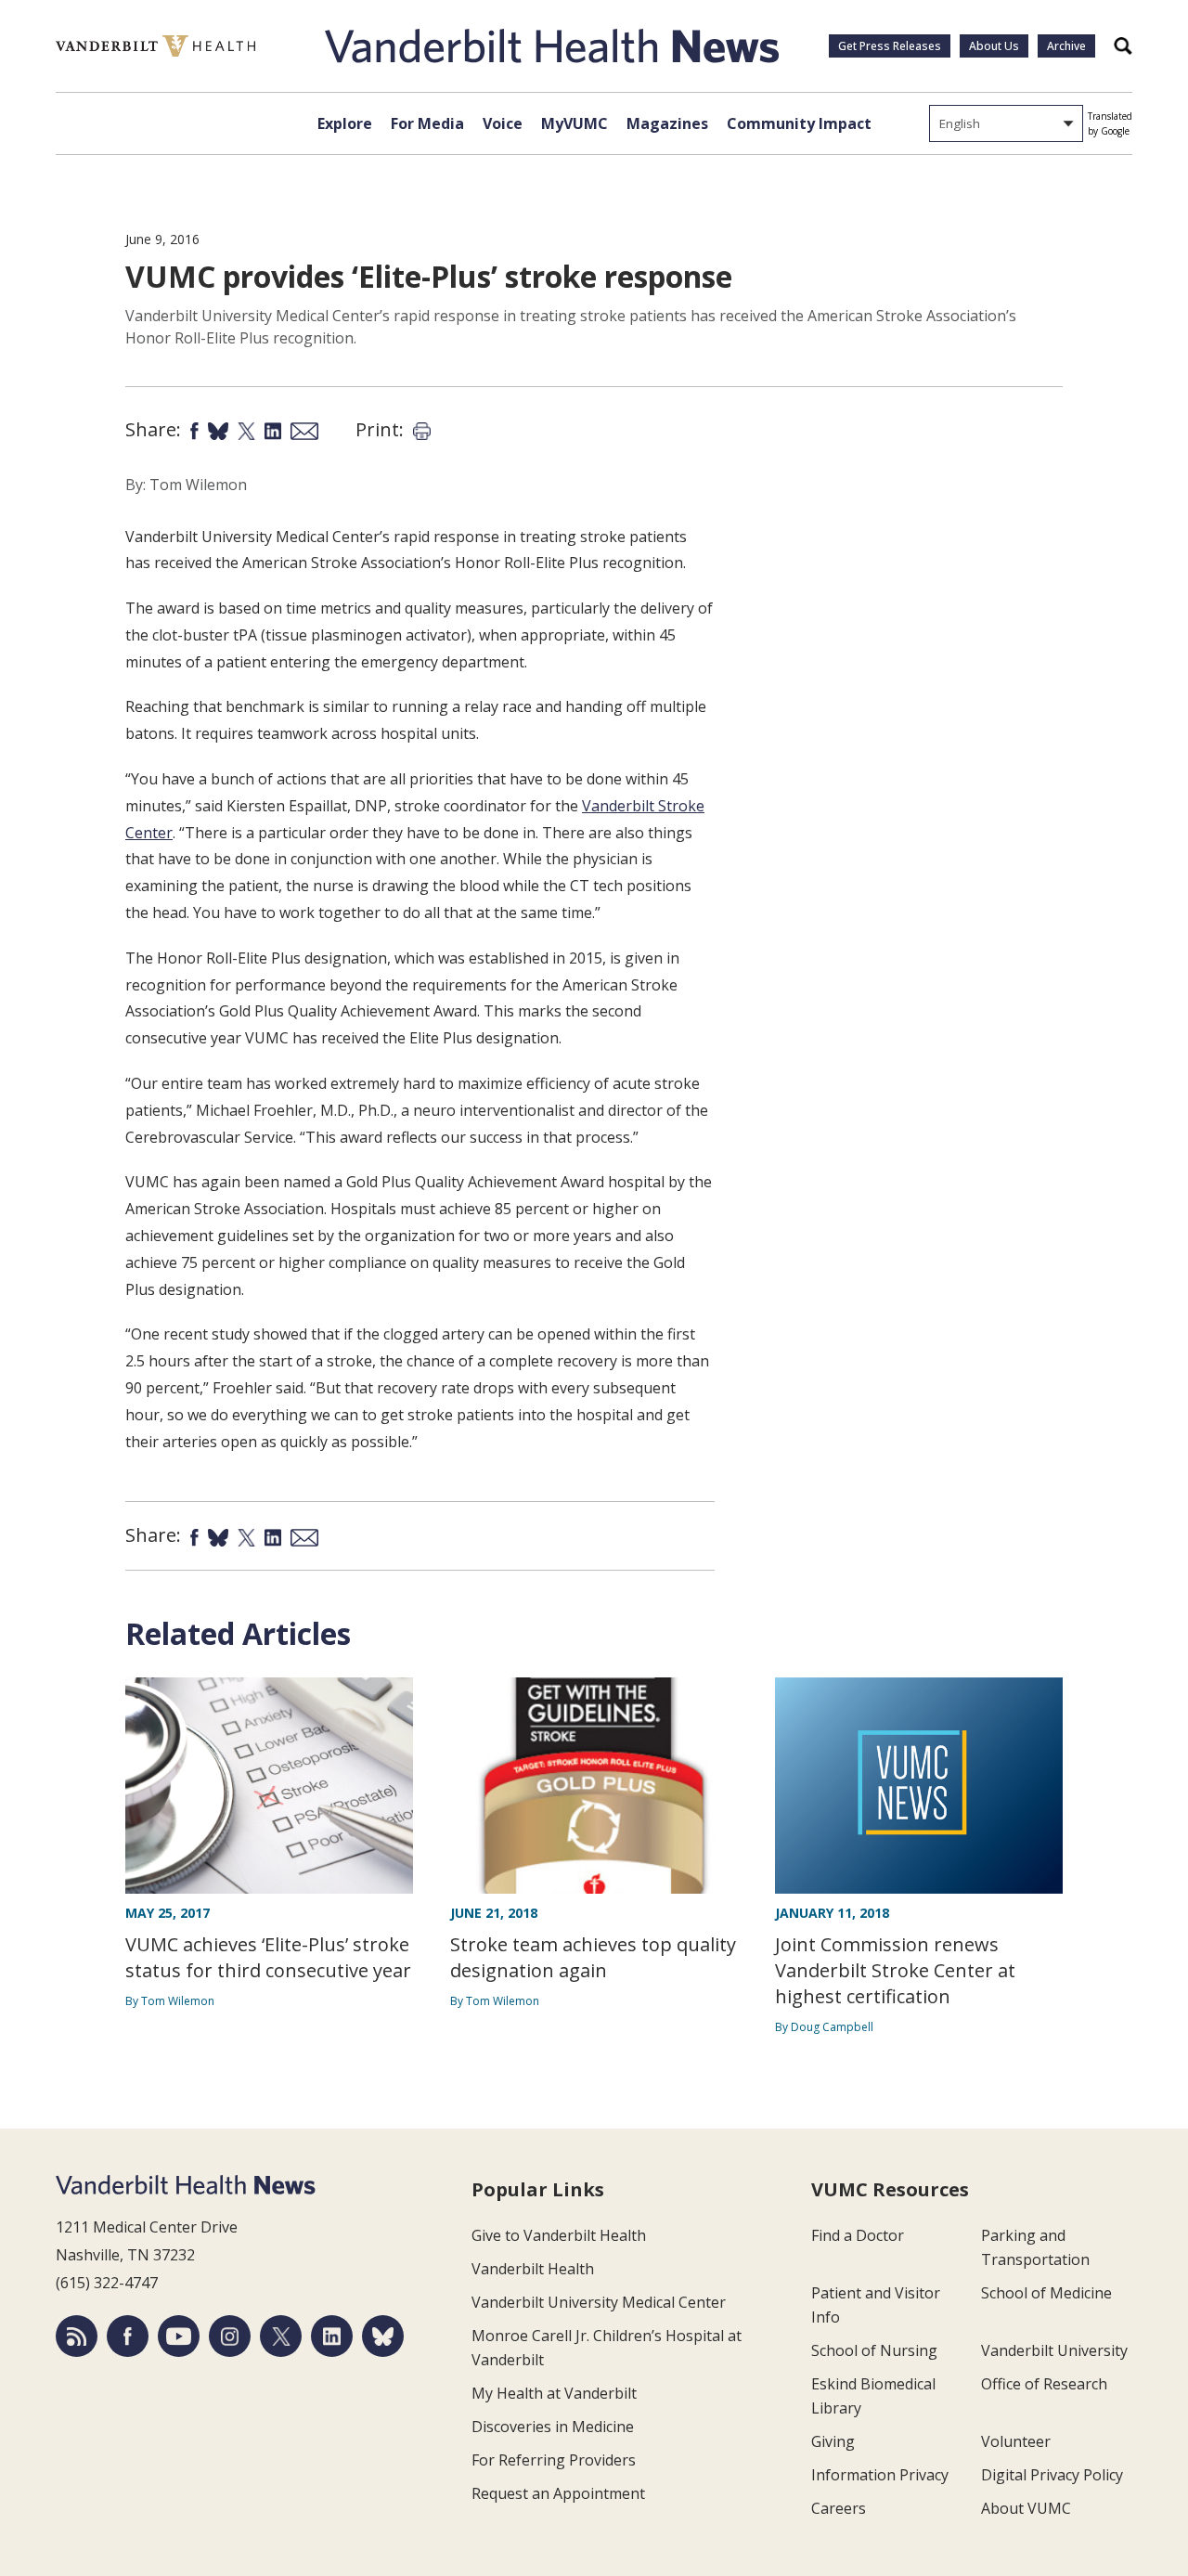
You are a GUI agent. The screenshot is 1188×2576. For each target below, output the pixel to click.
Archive (1066, 46)
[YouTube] (179, 2336)
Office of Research (1044, 2384)
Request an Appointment (558, 2493)
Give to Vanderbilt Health (559, 2235)
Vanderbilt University (1054, 2350)
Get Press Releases (890, 46)
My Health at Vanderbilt (554, 2393)
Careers (839, 2508)
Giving (833, 2441)
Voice (503, 123)
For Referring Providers (554, 2460)
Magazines (667, 123)
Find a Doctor (858, 2235)
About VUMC (1026, 2508)
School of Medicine (1046, 2293)
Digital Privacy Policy (1052, 2475)
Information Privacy (880, 2475)
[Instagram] (230, 2336)
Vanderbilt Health (533, 2269)
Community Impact (799, 123)
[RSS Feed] (77, 2336)
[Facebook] (128, 2336)
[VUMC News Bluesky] (383, 2336)
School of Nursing (874, 2350)
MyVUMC (575, 123)
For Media (427, 123)
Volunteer (1016, 2441)
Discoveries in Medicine (553, 2427)
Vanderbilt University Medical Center (599, 2302)
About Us (994, 46)
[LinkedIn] (332, 2336)
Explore (345, 123)
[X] (281, 2336)
